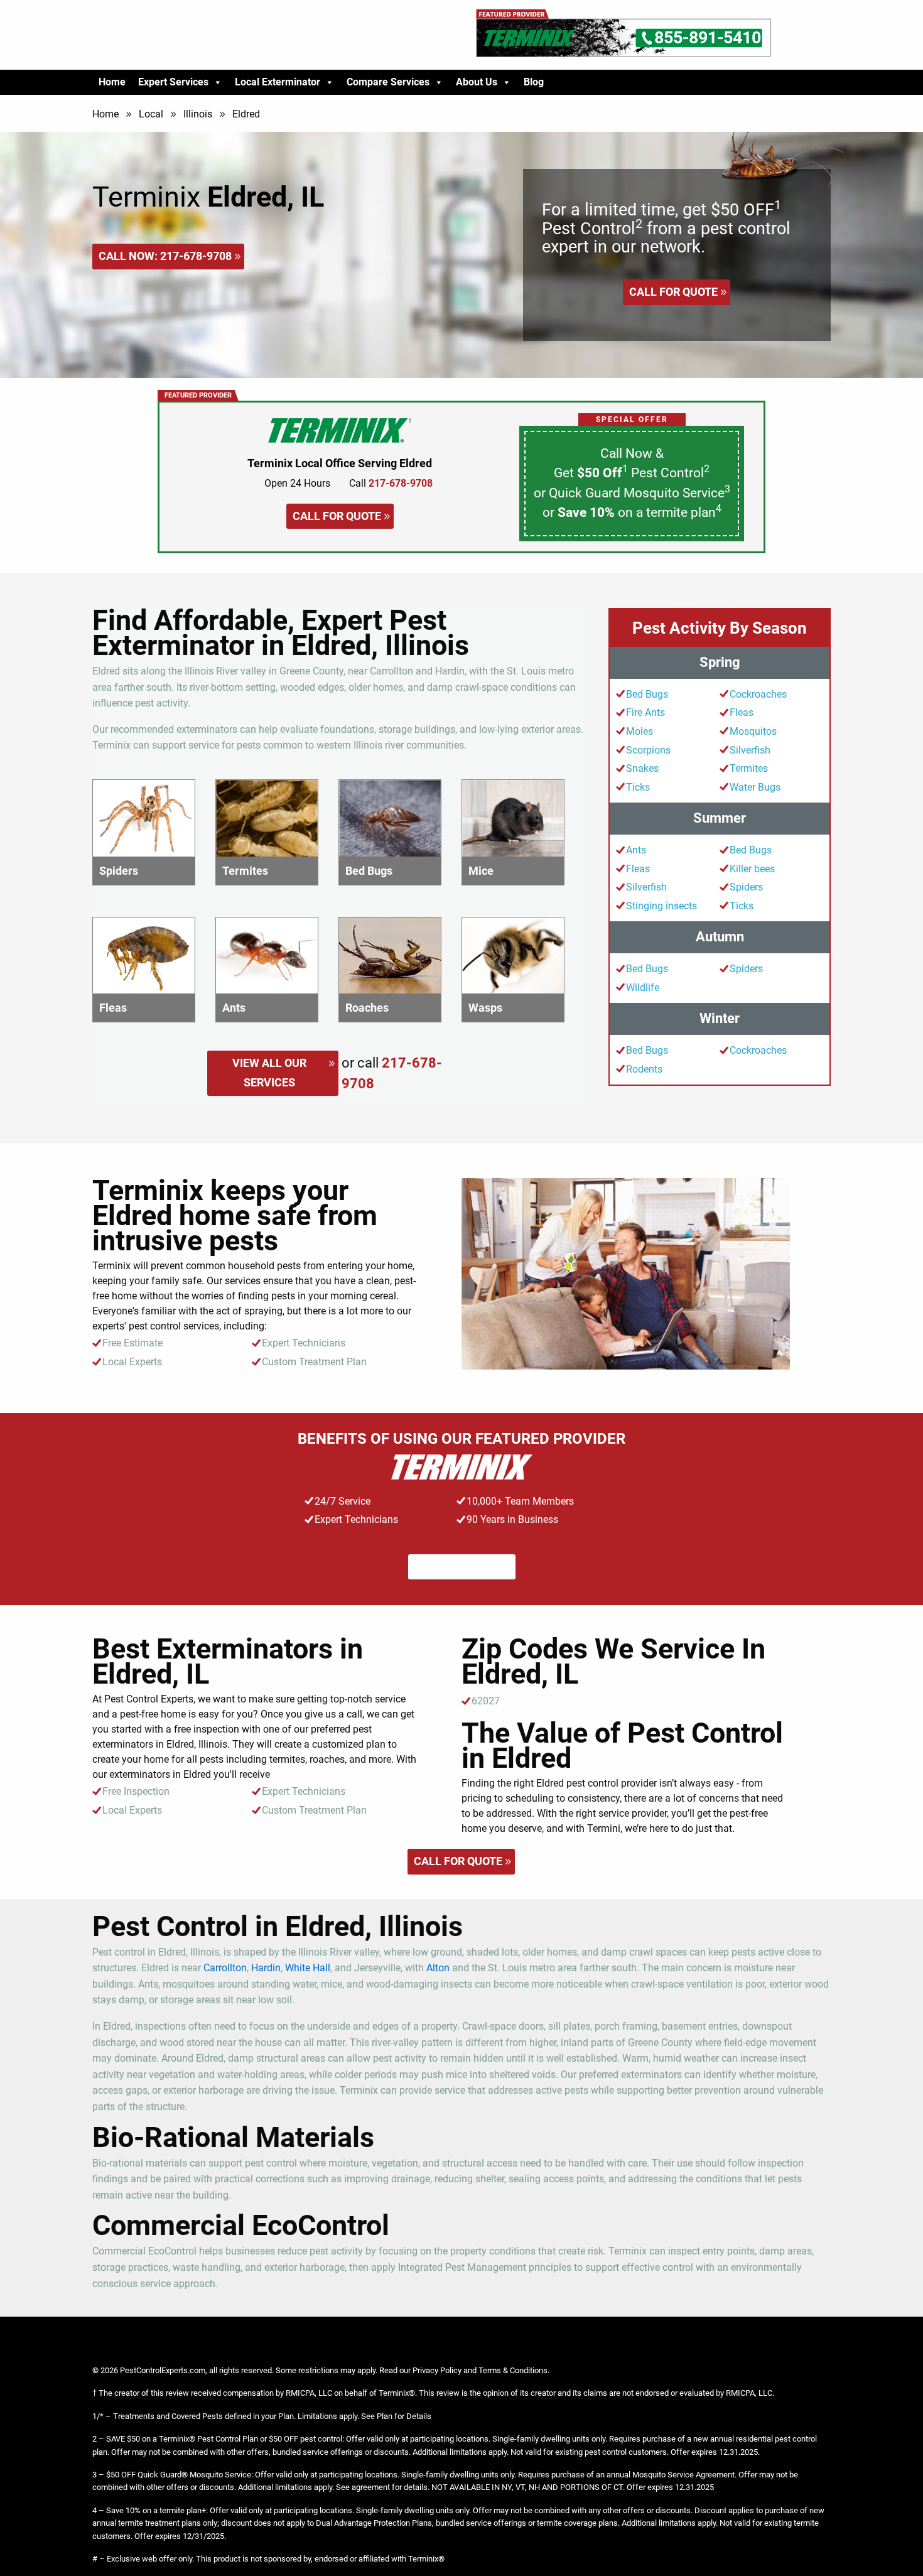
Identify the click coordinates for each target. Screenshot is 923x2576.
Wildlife (643, 988)
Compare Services (388, 82)
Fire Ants (645, 712)
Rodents (644, 1069)
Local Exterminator (278, 82)
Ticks (638, 787)
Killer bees (752, 869)
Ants (636, 850)
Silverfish (750, 750)
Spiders (746, 887)
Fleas (742, 712)
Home (112, 82)
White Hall (308, 1968)
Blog (534, 82)
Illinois (198, 114)
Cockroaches (758, 694)
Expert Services (173, 82)
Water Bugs (755, 787)
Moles (640, 731)
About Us (477, 82)
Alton (438, 1968)
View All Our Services (269, 1073)
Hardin (266, 1968)
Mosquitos (753, 731)
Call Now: (165, 256)
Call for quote (673, 292)
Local (151, 114)
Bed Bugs (647, 694)
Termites (749, 768)
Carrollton (225, 1968)
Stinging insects (661, 906)
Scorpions (648, 750)
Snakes (642, 768)
